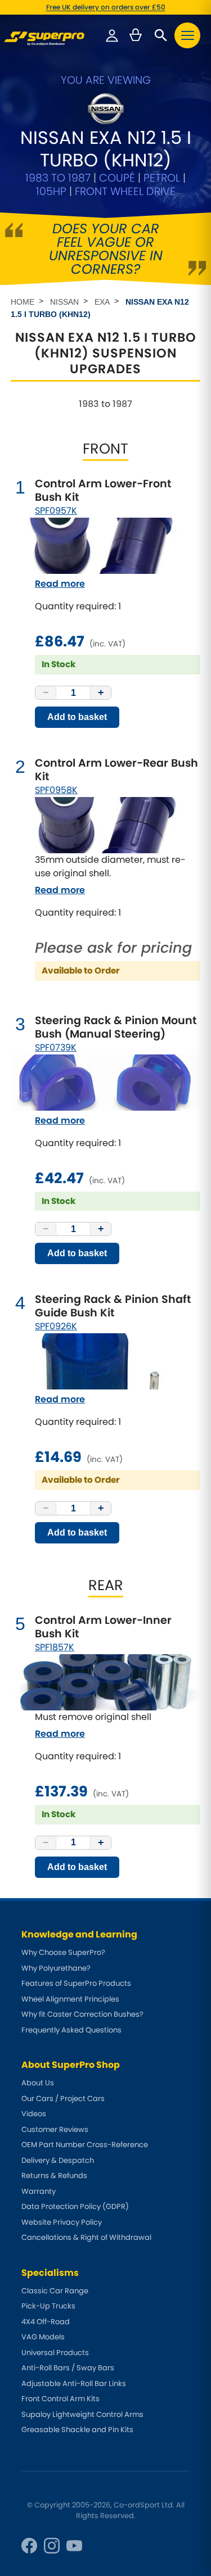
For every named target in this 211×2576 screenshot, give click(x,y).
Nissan (64, 302)
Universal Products (55, 2353)
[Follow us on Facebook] (29, 2546)
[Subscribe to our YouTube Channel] (74, 2546)
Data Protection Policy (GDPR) (75, 2206)
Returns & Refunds (54, 2176)
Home (23, 302)
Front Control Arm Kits (60, 2399)
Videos (34, 2114)
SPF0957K (56, 511)
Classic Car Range (55, 2291)
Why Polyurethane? (56, 1968)
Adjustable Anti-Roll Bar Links (74, 2383)
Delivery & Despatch (58, 2160)
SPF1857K (55, 1647)
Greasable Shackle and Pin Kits (77, 2430)
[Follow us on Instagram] (52, 2546)
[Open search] (161, 35)
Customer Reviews (55, 2129)
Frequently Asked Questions (71, 2030)
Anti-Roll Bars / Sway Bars (68, 2368)
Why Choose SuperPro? (63, 1952)
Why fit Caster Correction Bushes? (82, 2014)
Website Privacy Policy (62, 2222)
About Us (38, 2083)
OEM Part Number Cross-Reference (85, 2145)
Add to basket (77, 717)
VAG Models (43, 2337)
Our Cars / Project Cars (63, 2099)
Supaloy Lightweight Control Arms (82, 2414)
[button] (187, 35)
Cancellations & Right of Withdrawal (86, 2237)
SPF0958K (56, 790)
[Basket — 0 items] (136, 35)
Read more (60, 584)
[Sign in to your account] (112, 35)
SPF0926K (56, 1326)
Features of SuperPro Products (76, 1983)
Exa (102, 302)
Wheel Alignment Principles (70, 1999)
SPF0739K (56, 1047)
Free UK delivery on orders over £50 (106, 7)
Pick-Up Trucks (48, 2306)
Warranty (39, 2191)
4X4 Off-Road (46, 2322)
